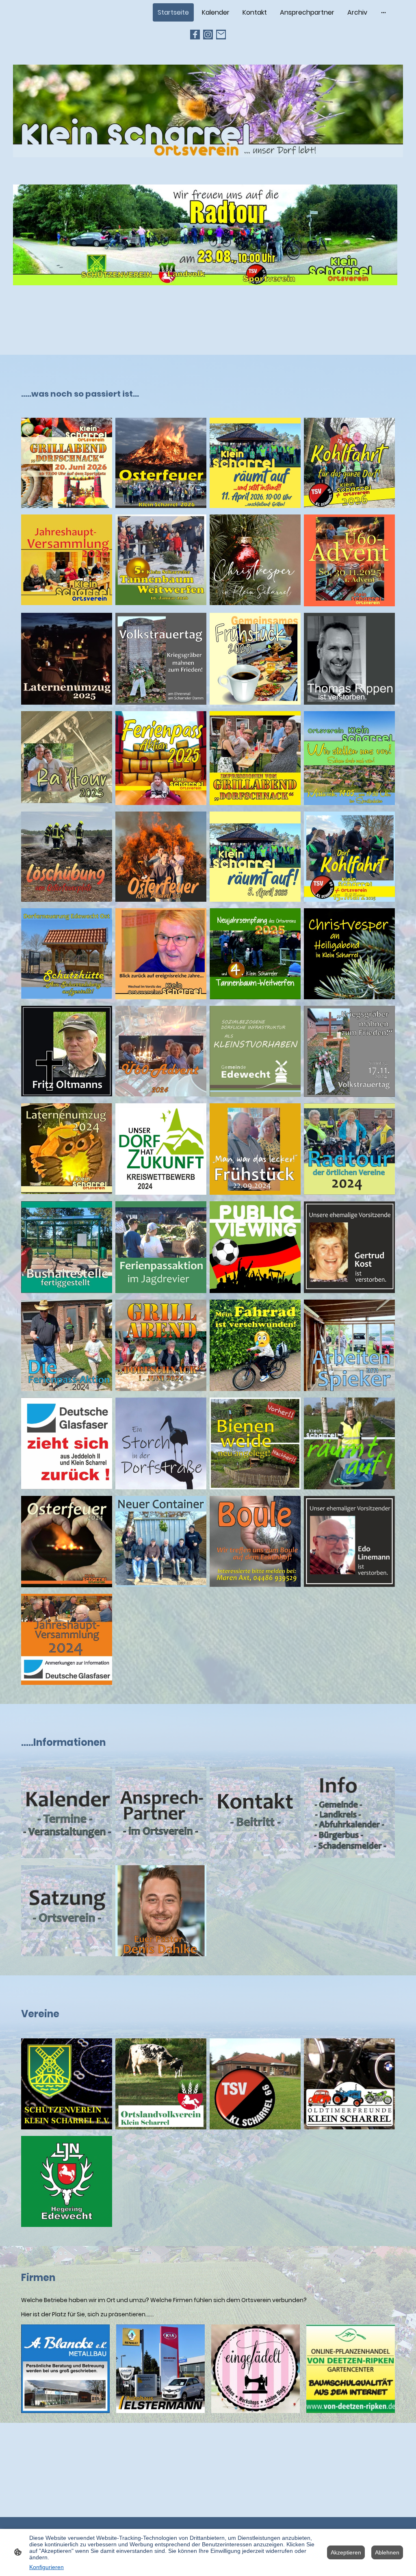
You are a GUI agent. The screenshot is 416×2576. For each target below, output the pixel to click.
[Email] (221, 35)
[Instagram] (208, 35)
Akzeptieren (346, 2552)
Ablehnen (387, 2552)
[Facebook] (195, 35)
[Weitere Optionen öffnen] (383, 13)
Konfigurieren (47, 2567)
